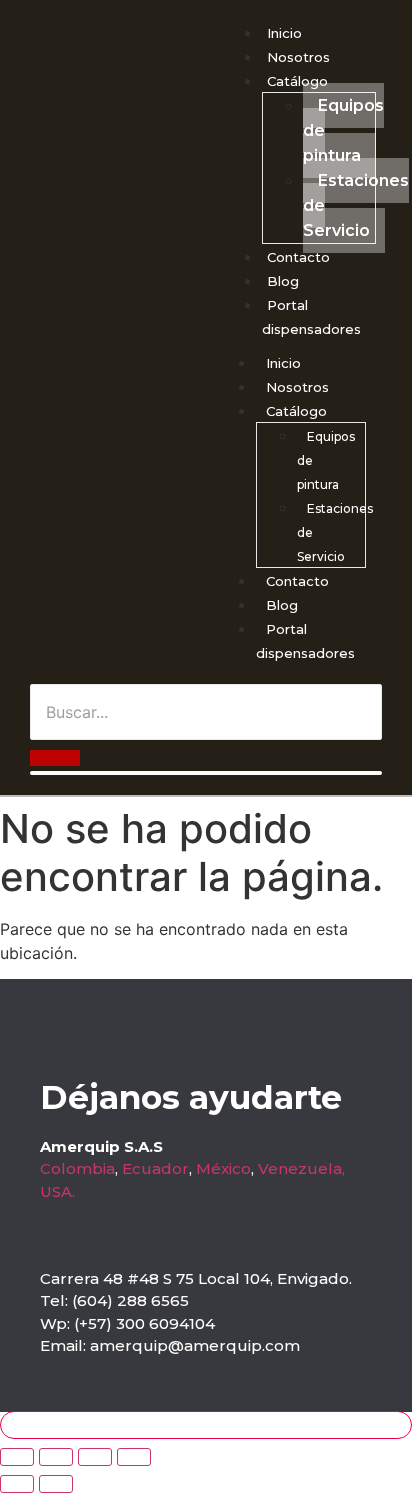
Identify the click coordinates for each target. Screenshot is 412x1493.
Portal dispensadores (305, 641)
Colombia (77, 1168)
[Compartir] (95, 1457)
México (223, 1168)
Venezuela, (301, 1168)
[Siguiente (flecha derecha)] (56, 1484)
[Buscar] (55, 758)
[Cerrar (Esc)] (134, 1457)
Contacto (298, 257)
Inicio (284, 33)
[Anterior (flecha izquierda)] (17, 1484)
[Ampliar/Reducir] (17, 1457)
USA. (57, 1191)
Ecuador (155, 1168)
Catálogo (297, 81)
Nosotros (298, 57)
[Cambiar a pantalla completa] (56, 1457)
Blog (283, 281)
